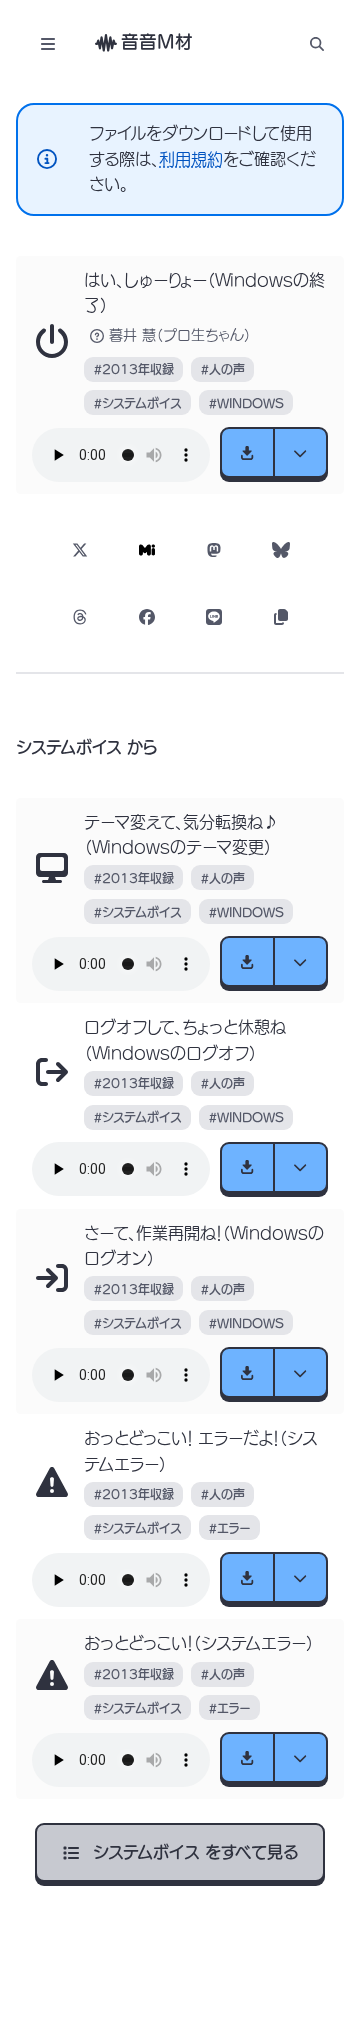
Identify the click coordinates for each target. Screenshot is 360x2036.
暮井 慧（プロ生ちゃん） (180, 335)
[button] (316, 43)
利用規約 (191, 159)
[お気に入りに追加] (52, 342)
